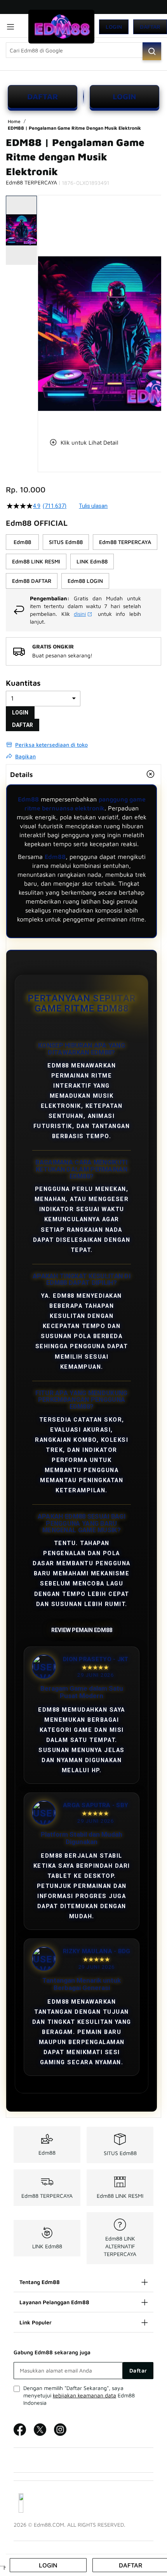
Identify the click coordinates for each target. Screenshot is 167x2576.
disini (80, 614)
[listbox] (83, 561)
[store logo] (61, 27)
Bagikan (25, 756)
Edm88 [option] (22, 542)
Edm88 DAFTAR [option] (32, 581)
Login (114, 27)
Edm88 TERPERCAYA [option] (125, 542)
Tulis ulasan (93, 506)
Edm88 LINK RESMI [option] (36, 561)
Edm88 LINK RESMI (120, 2196)
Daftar (150, 27)
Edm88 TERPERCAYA (47, 2196)
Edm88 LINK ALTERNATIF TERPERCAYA (120, 2246)
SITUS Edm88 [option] (66, 542)
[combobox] (83, 50)
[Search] (152, 51)
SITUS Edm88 (120, 2153)
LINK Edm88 (47, 2246)
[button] (43, 311)
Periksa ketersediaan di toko (51, 745)
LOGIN (124, 96)
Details (22, 774)
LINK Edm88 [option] (92, 561)
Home (15, 121)
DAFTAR (43, 96)
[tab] (83, 774)
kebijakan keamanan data (84, 2395)
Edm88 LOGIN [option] (85, 581)
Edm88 (28, 799)
